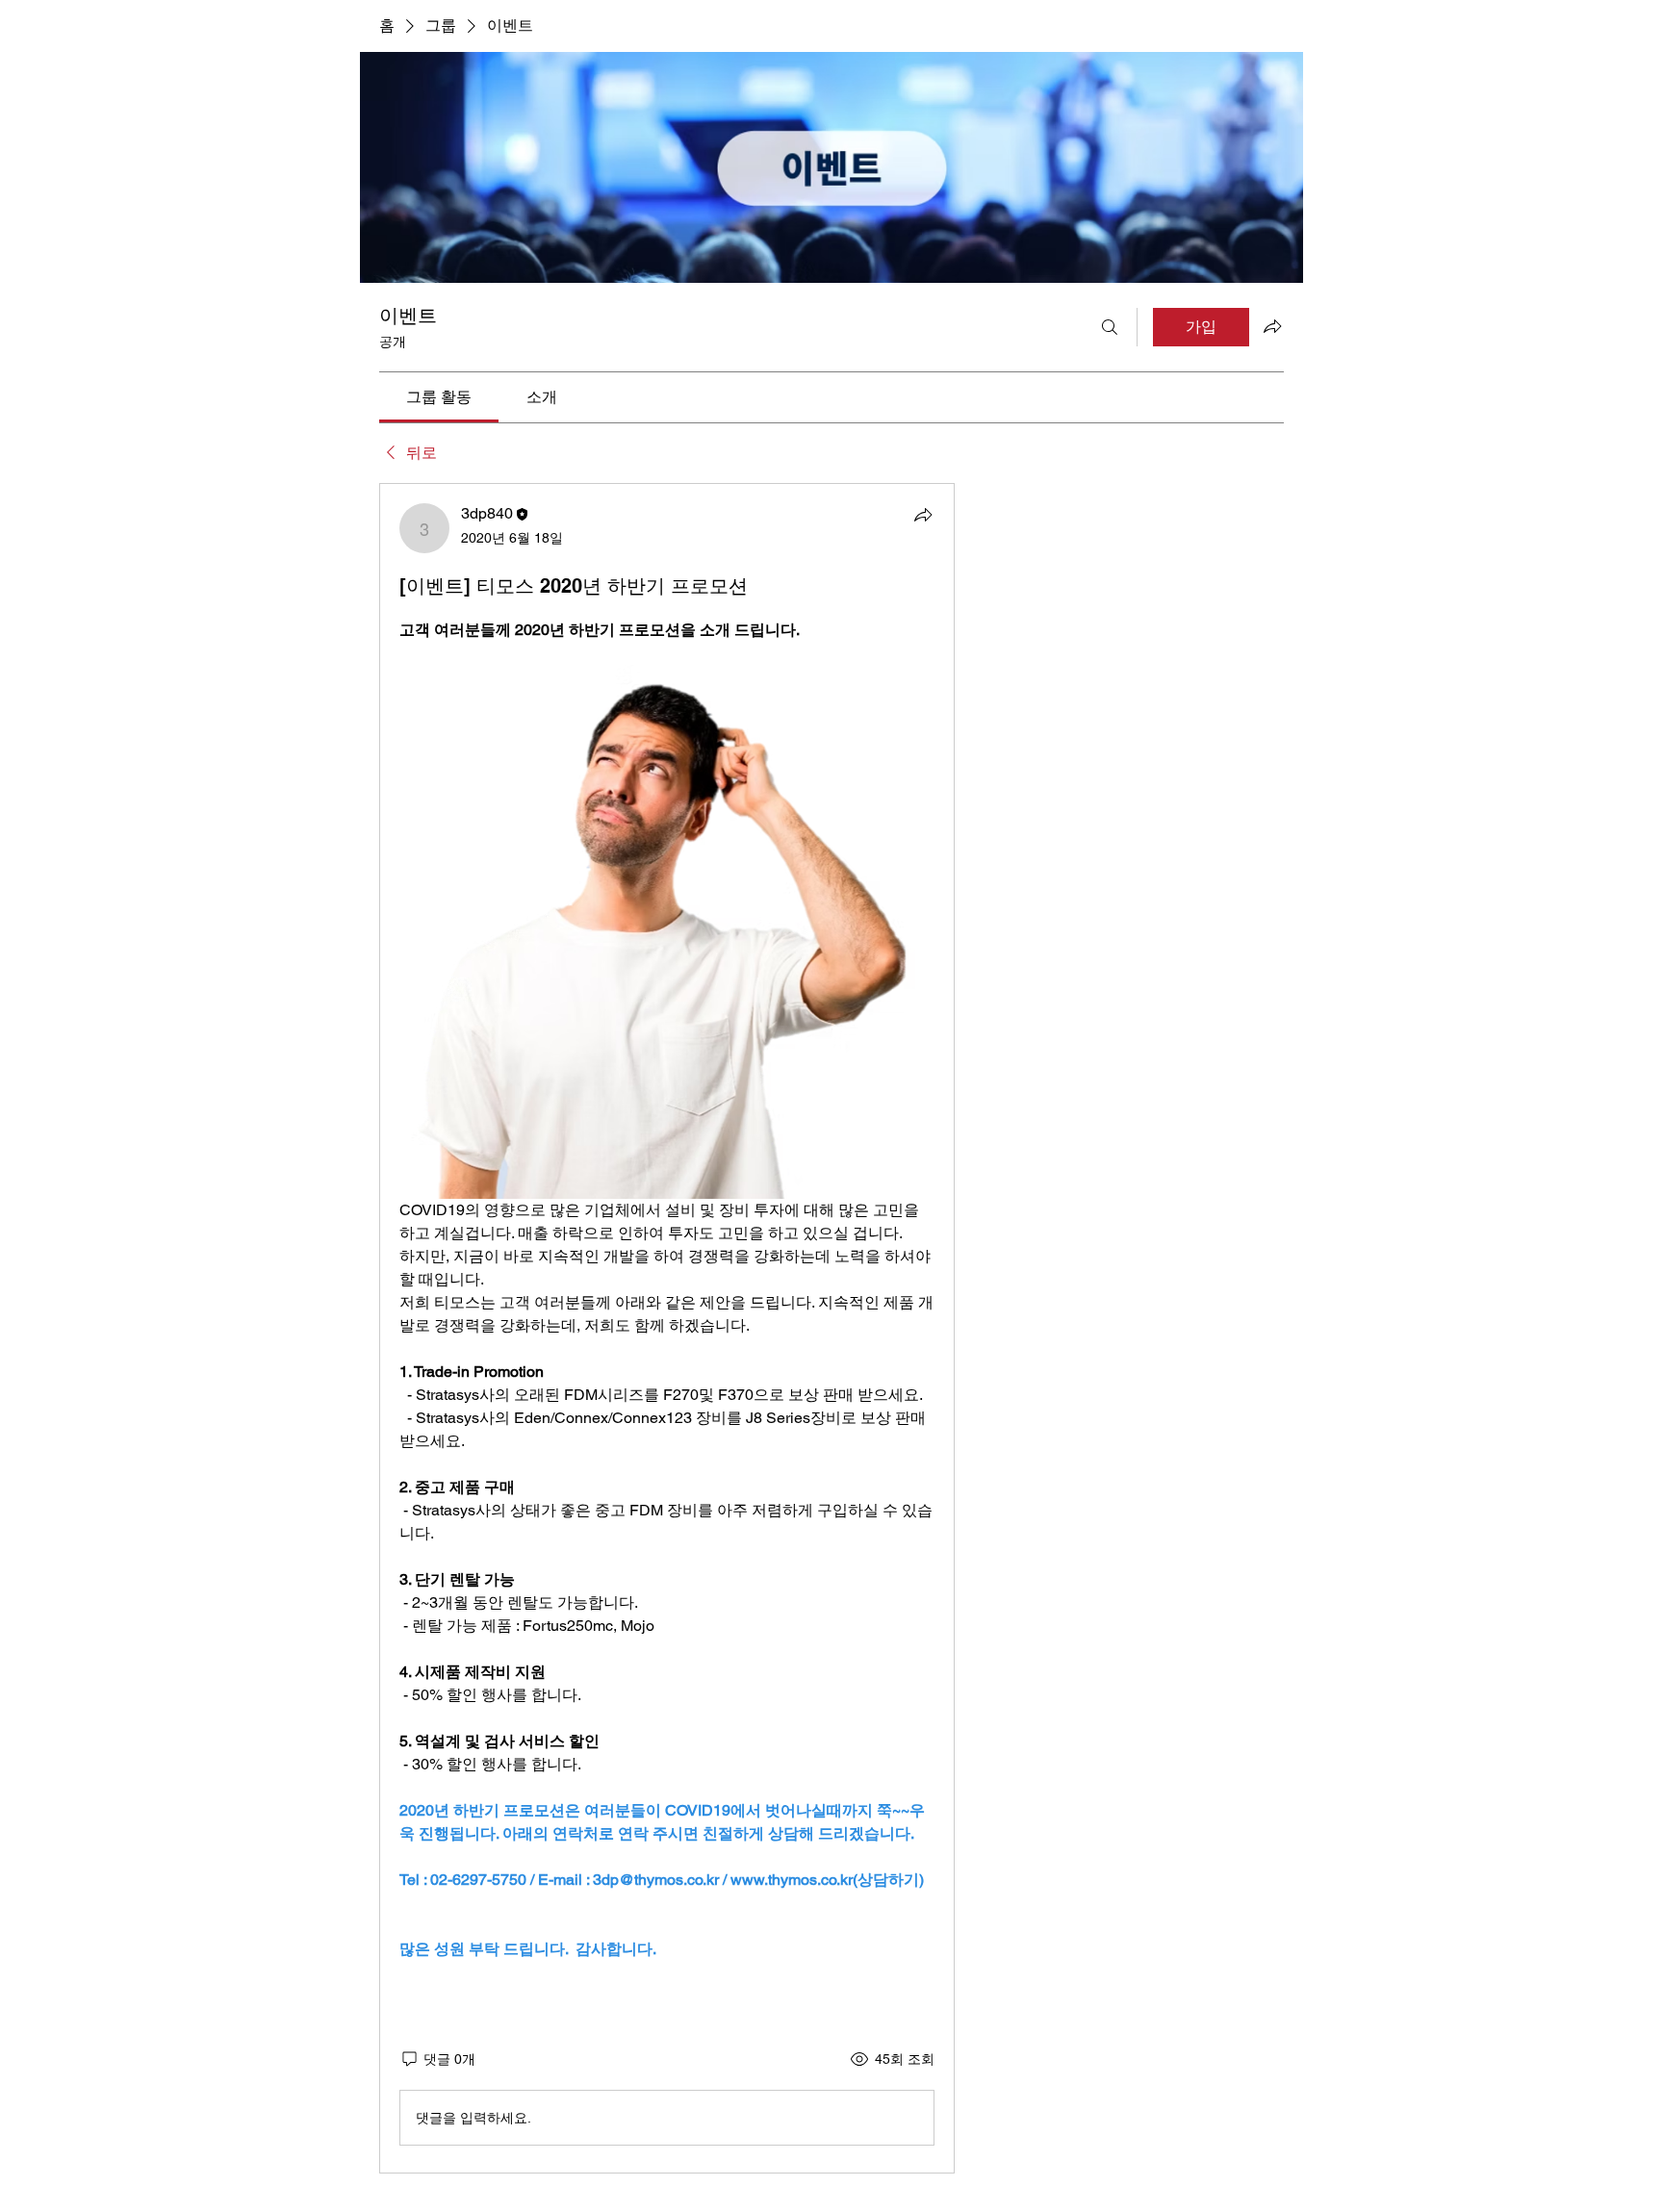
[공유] (923, 515)
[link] (439, 397)
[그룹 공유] (1272, 326)
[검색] (1110, 327)
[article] (667, 1328)
